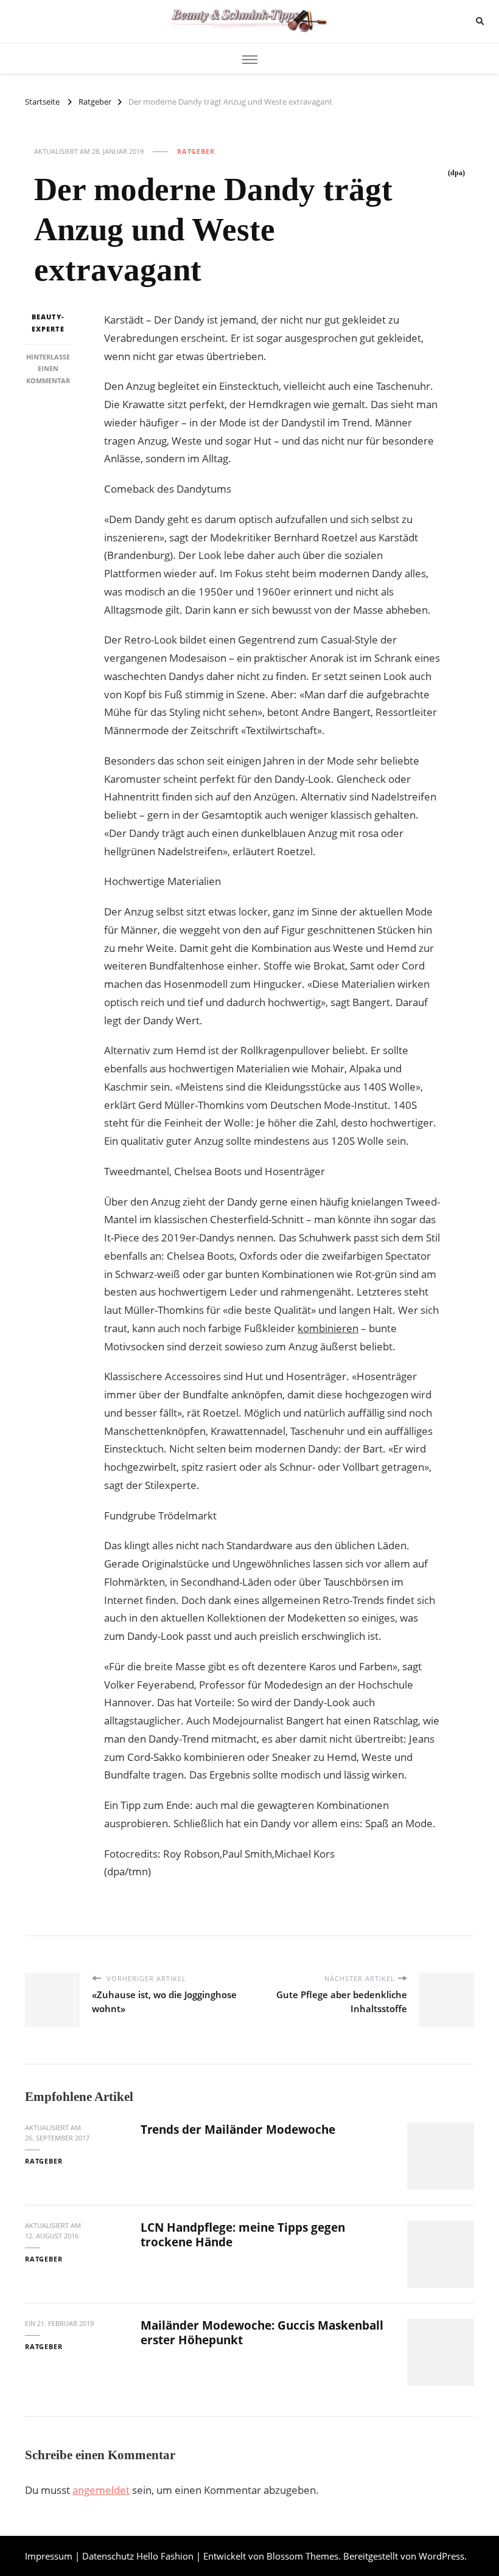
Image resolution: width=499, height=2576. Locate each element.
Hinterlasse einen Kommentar (48, 369)
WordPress (441, 2556)
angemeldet (101, 2490)
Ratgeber (196, 151)
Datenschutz (108, 2556)
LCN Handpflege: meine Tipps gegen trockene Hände (243, 2234)
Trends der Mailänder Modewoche (238, 2130)
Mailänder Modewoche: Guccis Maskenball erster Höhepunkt (262, 2332)
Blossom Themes (302, 2556)
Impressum (49, 2556)
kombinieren (328, 1328)
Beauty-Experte (48, 323)
